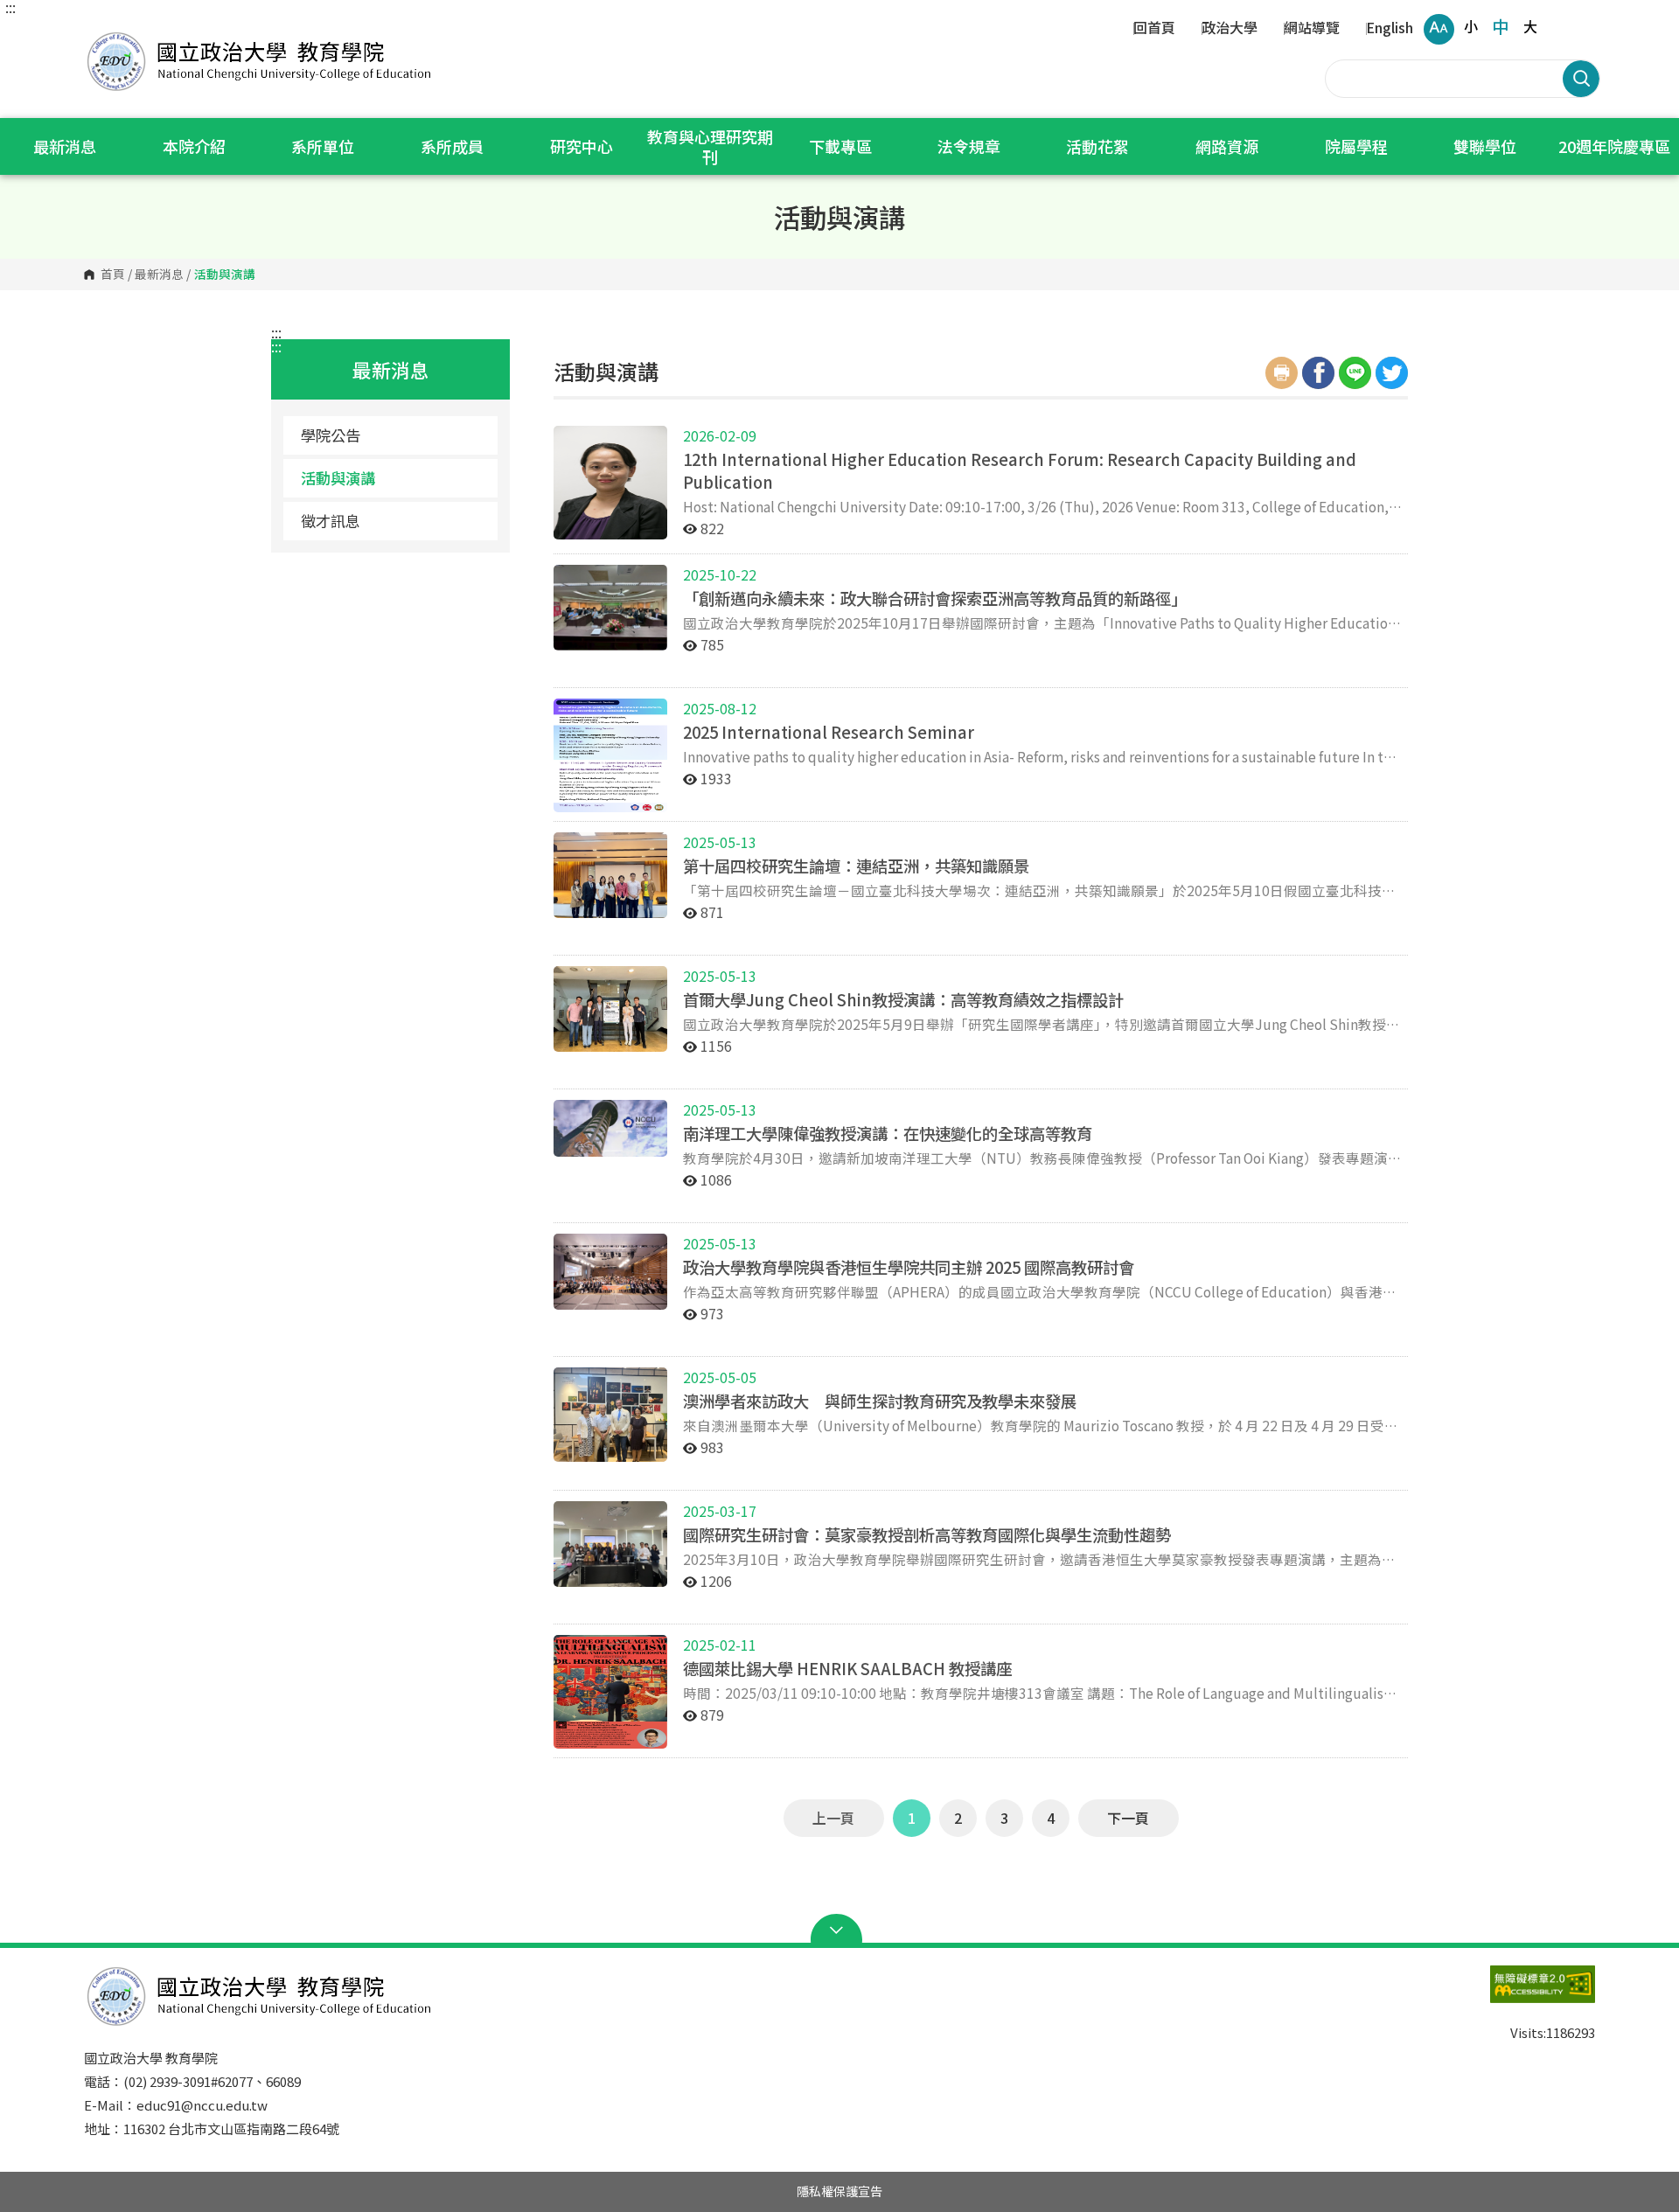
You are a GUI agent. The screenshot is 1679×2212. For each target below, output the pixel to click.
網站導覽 (1312, 29)
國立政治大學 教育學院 (101, 35)
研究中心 (582, 146)
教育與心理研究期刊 (710, 146)
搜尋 (1581, 79)
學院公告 (331, 435)
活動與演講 (338, 478)
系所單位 (323, 146)
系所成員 (452, 146)
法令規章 (969, 146)
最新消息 (65, 146)
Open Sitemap (840, 1930)
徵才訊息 (331, 521)
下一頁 (1128, 1818)
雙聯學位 (1485, 146)
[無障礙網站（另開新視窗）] (1508, 1993)
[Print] (1282, 373)
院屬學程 (1356, 146)
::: (10, 7)
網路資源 (1227, 146)
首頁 (113, 275)
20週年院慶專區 (1614, 146)
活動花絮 (1097, 146)
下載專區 (840, 146)
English (1390, 29)
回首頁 (1154, 29)
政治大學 (1230, 29)
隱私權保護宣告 (839, 2191)
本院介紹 (194, 146)
